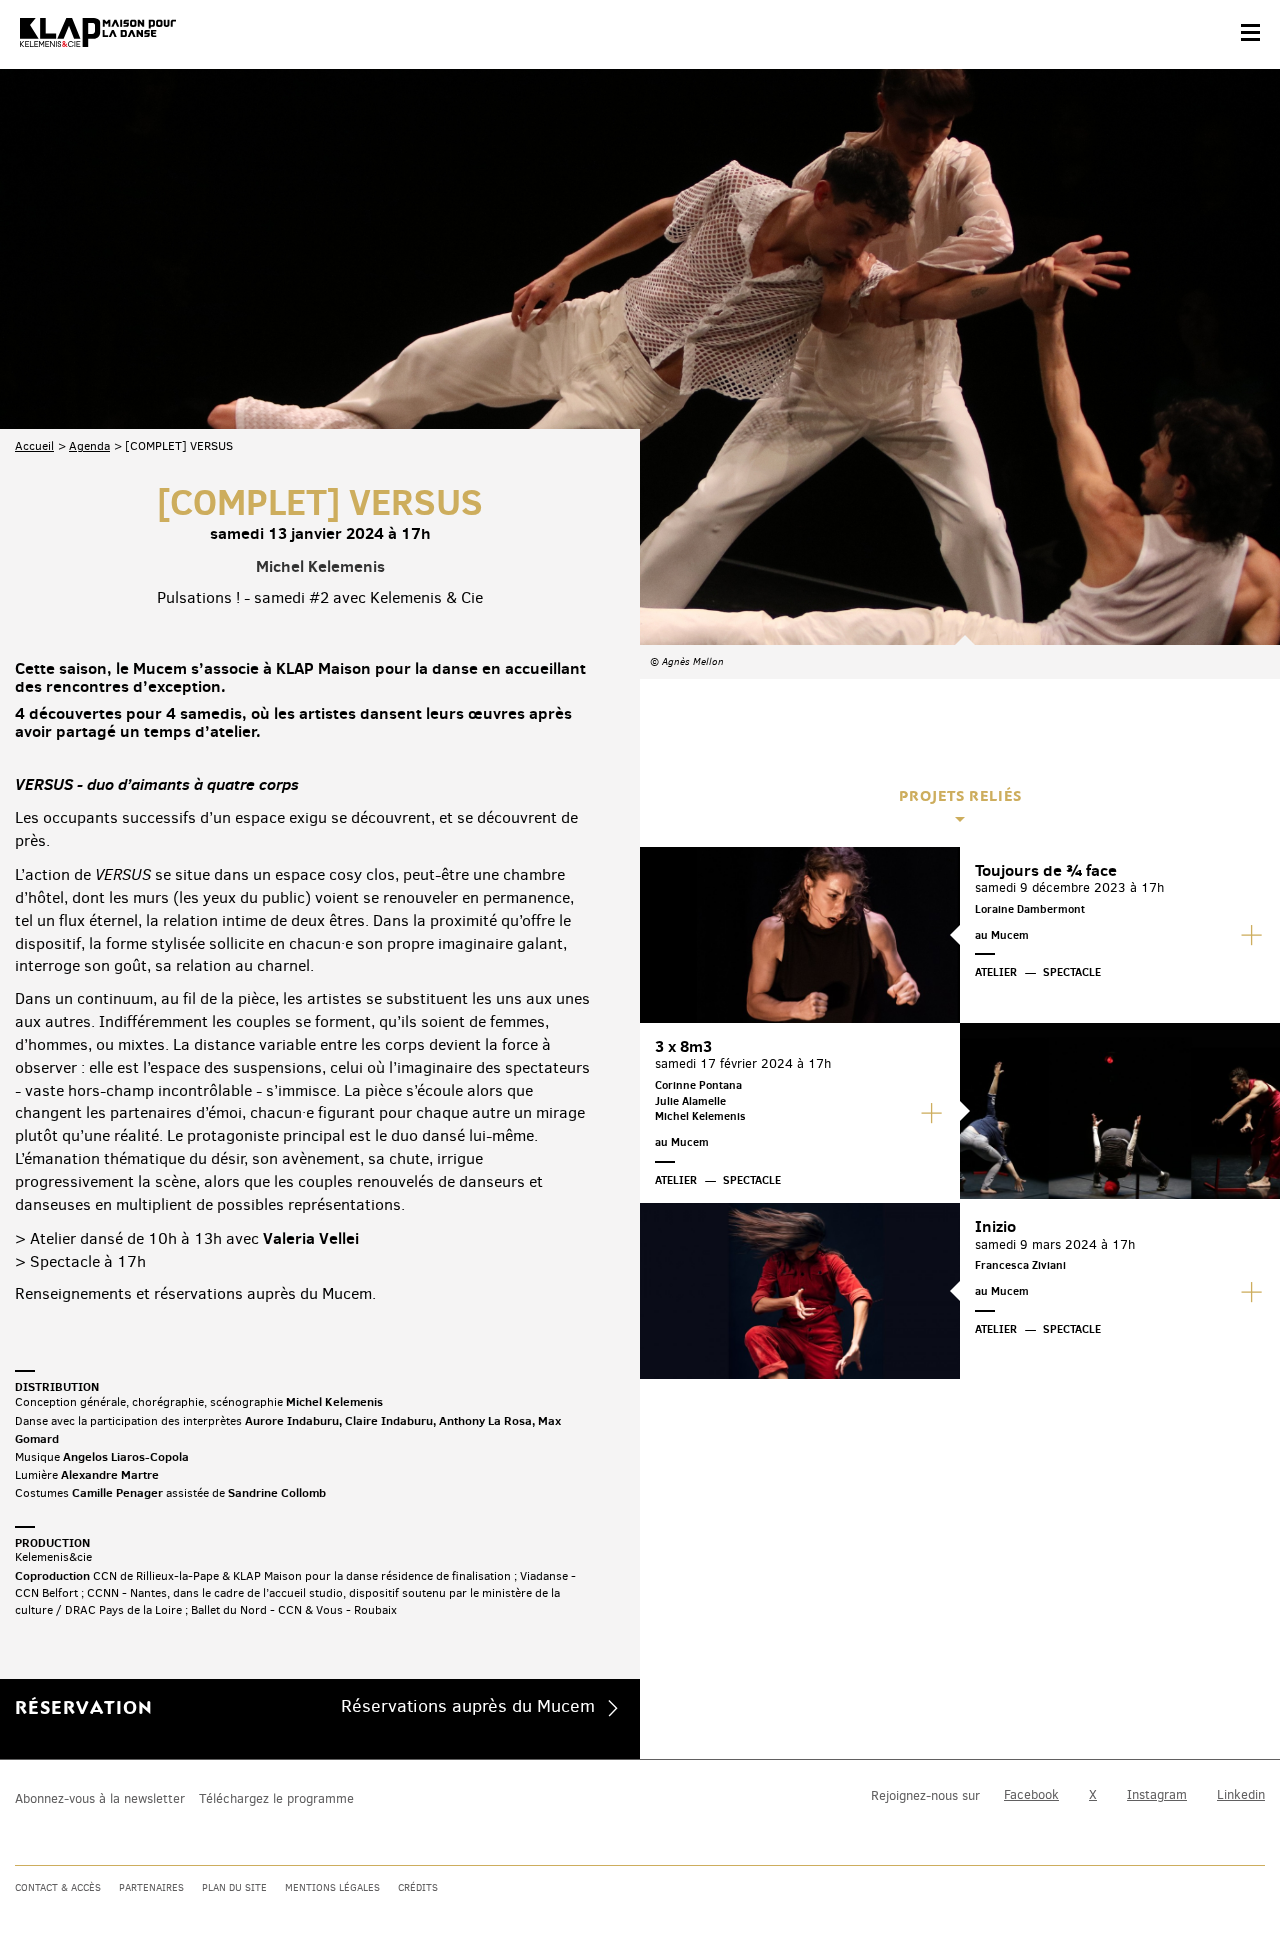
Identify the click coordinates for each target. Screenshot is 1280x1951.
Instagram (1157, 1794)
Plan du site (234, 1887)
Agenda (89, 446)
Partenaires (151, 1887)
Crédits (418, 1887)
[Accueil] (98, 33)
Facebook (1031, 1794)
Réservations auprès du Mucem (468, 1706)
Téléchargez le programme (276, 1798)
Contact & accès (58, 1887)
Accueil (34, 446)
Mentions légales (332, 1887)
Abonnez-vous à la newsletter (100, 1798)
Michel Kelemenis (320, 566)
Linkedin (1241, 1794)
